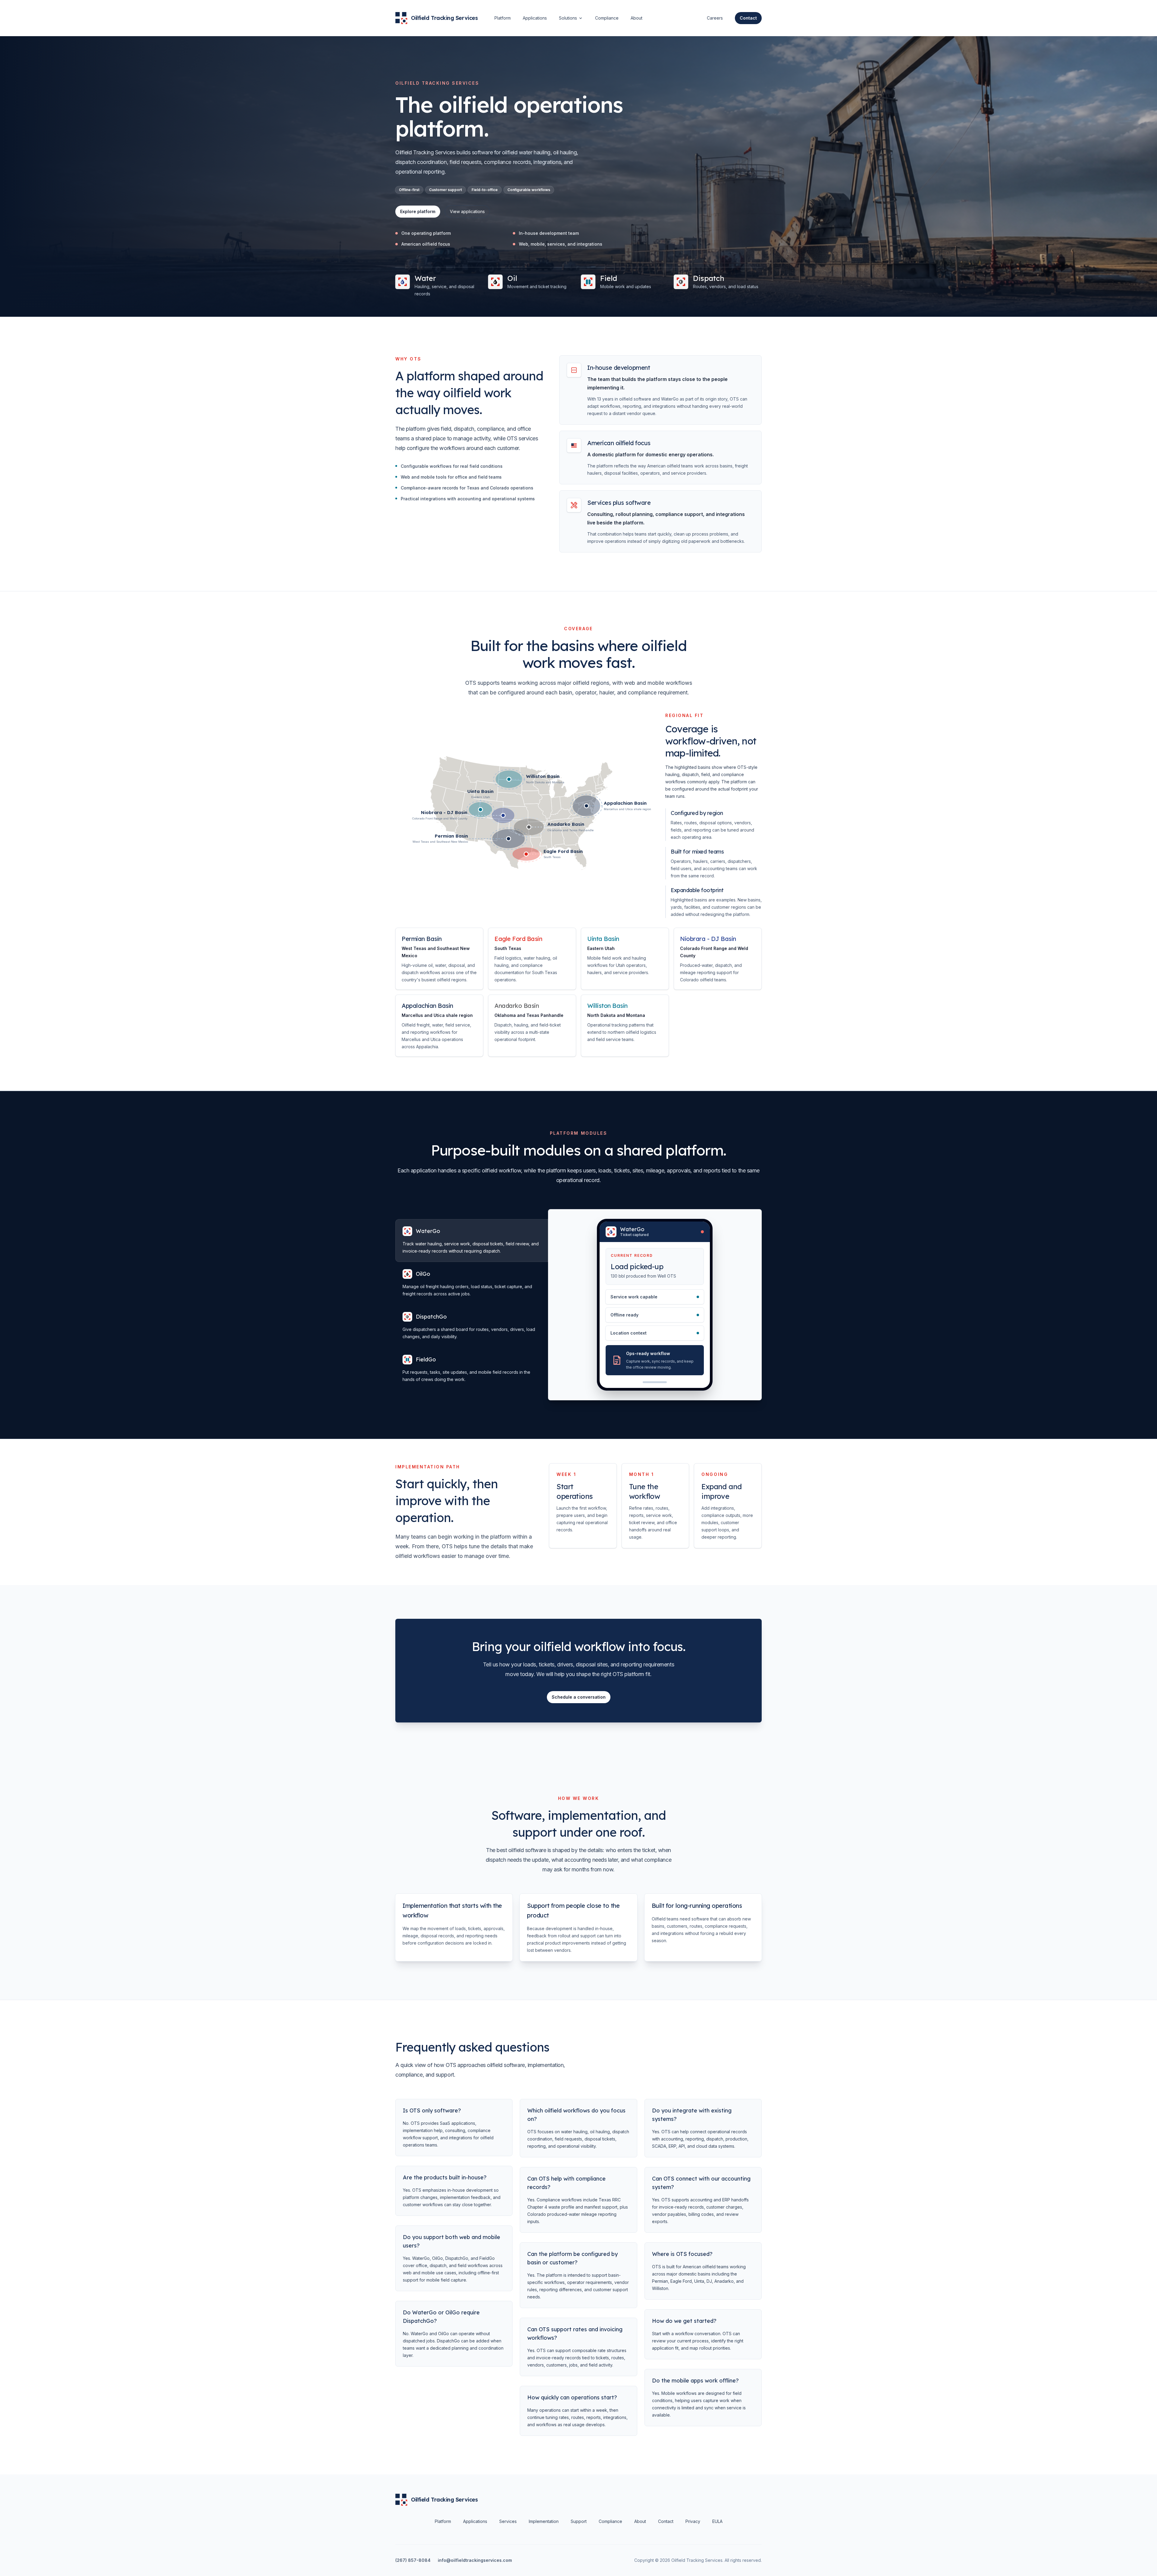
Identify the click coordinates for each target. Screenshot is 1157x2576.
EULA (717, 2521)
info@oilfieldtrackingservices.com (475, 2560)
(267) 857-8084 (413, 2560)
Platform (503, 18)
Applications (535, 18)
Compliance (607, 18)
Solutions (568, 18)
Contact (666, 2521)
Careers (715, 18)
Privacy (693, 2521)
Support (579, 2521)
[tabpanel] (655, 1305)
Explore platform (418, 211)
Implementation (544, 2521)
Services (508, 2521)
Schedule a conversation (579, 1697)
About (637, 18)
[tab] (472, 1231)
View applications (467, 211)
